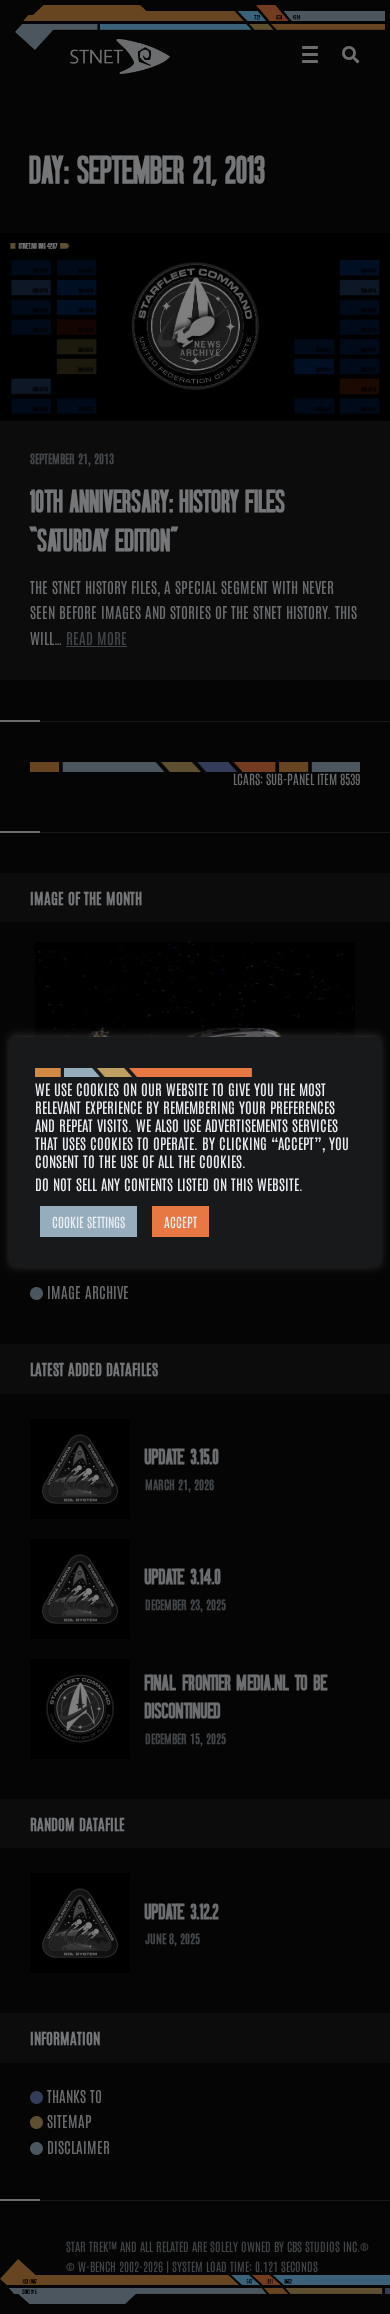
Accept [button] (180, 1221)
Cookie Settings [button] (88, 1221)
